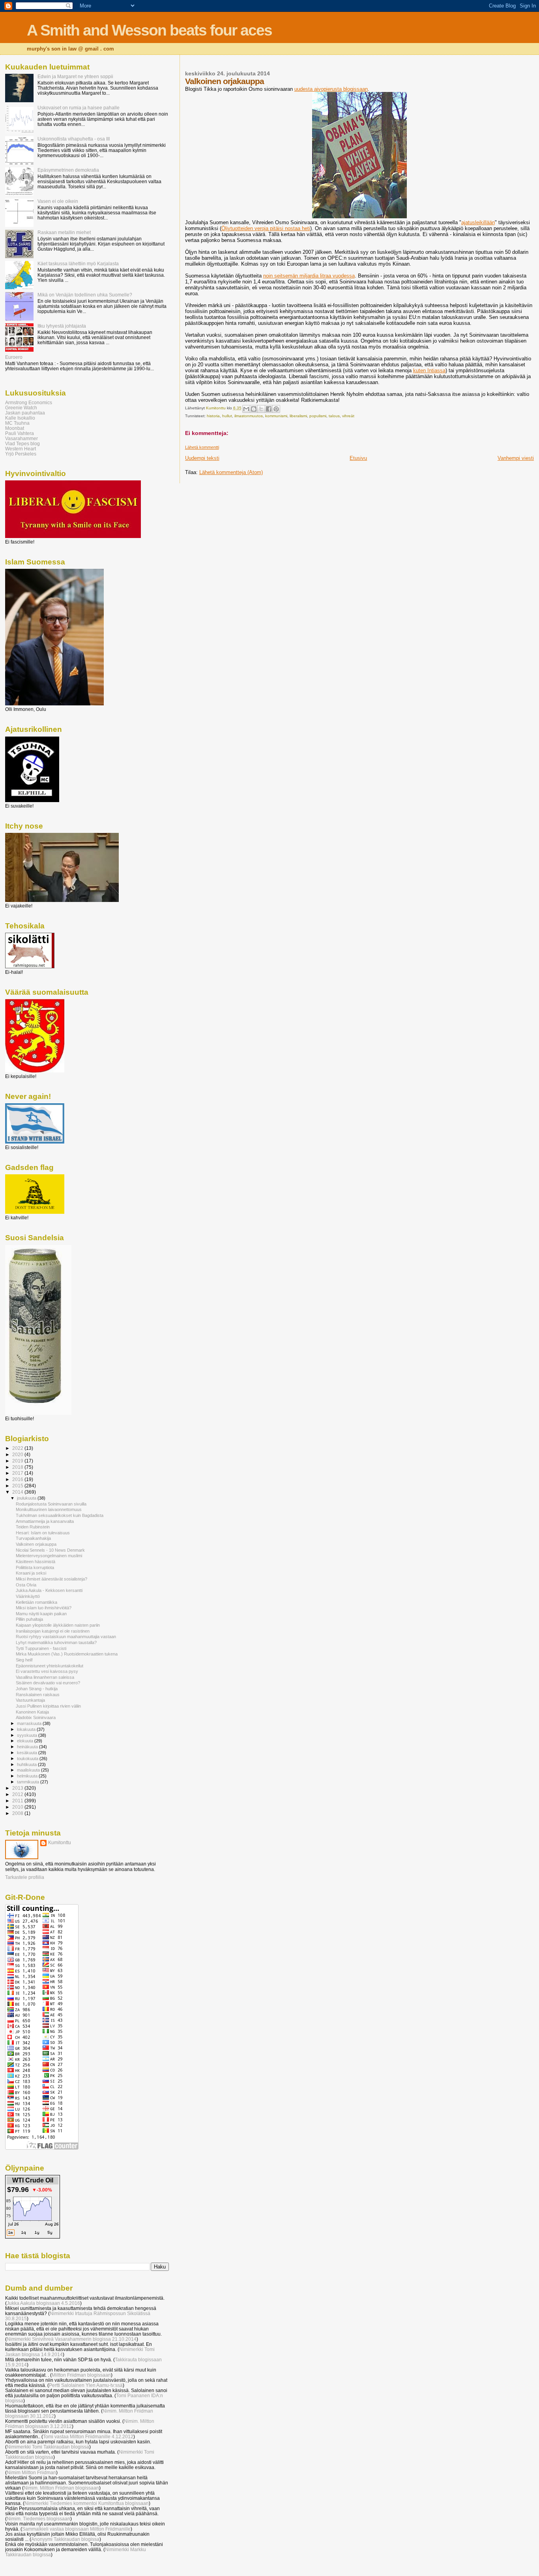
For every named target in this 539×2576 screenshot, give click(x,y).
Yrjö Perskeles (21, 454)
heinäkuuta (28, 1747)
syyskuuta (28, 1735)
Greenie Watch (21, 408)
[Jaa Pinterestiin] (276, 409)
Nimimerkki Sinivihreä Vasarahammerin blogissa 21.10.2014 (72, 2339)
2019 (18, 1461)
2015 (18, 1486)
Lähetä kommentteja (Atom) (231, 472)
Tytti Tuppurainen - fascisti (41, 1648)
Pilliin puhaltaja (29, 1619)
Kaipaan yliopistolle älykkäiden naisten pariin (58, 1625)
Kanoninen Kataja (32, 1712)
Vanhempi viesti (516, 458)
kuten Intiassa (429, 370)
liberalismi (298, 416)
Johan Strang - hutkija (37, 1689)
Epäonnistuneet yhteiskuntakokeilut (50, 1666)
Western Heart (21, 449)
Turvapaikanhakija (33, 1538)
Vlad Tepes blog (22, 443)
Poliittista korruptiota (35, 1567)
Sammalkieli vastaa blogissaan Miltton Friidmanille (76, 2529)
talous (334, 416)
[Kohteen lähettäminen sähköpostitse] (246, 409)
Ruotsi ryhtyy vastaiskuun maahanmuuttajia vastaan (66, 1637)
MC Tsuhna (17, 423)
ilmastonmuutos (249, 416)
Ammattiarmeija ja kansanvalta (45, 1521)
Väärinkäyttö (28, 1596)
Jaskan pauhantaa (25, 413)
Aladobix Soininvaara (36, 1717)
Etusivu (358, 458)
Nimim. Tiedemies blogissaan (38, 2519)
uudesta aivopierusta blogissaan (331, 89)
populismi (318, 416)
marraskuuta (30, 1723)
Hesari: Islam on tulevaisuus (43, 1533)
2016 (18, 1479)
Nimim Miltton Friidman (31, 2472)
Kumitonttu (60, 1843)
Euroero (14, 357)
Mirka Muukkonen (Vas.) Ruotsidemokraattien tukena (67, 1654)
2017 (18, 1473)
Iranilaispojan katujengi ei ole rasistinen (53, 1631)
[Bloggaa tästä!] (254, 409)
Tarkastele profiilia (25, 1877)
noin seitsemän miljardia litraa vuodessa (309, 276)
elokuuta (26, 1741)
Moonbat (15, 428)
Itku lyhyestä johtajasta (62, 326)
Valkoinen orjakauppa (36, 1544)
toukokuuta (28, 1759)
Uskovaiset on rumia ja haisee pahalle (79, 108)
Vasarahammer (22, 438)
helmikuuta (28, 1776)
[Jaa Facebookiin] (269, 409)
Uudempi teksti (202, 458)
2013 (18, 1788)
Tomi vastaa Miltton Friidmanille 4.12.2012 (88, 2436)
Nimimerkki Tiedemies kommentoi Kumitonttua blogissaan (87, 2503)
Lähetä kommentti (202, 447)
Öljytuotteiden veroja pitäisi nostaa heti (266, 228)
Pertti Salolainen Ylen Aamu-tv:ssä (86, 2385)
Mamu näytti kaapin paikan (41, 1614)
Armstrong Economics (29, 402)
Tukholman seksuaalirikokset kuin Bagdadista (60, 1515)
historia (213, 416)
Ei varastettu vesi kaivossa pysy (47, 1671)
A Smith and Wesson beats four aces (149, 30)
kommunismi (276, 416)
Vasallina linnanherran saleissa (45, 1677)
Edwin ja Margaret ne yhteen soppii (75, 76)
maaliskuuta (29, 1770)
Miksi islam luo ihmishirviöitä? (44, 1608)
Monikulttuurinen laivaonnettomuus (49, 1509)
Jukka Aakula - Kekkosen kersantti (49, 1590)
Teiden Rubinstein (33, 1527)
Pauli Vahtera (20, 433)
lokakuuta (27, 1729)
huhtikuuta (27, 1764)
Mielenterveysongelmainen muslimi (49, 1556)
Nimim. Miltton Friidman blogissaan (61, 2488)
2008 (18, 1813)
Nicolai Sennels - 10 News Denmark (50, 1550)
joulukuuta (27, 1498)
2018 (18, 1467)
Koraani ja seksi (31, 1573)
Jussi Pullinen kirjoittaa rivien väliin (48, 1706)
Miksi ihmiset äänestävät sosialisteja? (51, 1579)
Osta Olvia (26, 1585)
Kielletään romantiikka (36, 1602)
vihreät (348, 416)
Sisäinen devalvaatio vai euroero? (48, 1683)
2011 (18, 1801)
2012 (18, 1794)
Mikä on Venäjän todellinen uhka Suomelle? (85, 295)
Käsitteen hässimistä (36, 1562)
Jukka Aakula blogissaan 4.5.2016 (43, 2303)
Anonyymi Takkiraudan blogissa (65, 2539)
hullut (227, 416)
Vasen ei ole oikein (58, 201)
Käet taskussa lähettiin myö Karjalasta (78, 263)
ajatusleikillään (478, 222)
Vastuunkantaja (30, 1700)
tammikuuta (29, 1782)
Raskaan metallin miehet (64, 232)
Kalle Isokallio (20, 418)
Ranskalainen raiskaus (38, 1695)
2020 (18, 1454)
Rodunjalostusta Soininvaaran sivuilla (51, 1504)
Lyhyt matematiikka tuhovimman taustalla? (56, 1642)
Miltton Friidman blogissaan (81, 2375)
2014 (18, 1492)
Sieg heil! (24, 1660)
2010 (18, 1807)
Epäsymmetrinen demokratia (68, 170)
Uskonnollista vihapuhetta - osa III (74, 139)
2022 (18, 1448)
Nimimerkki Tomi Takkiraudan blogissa (48, 2447)
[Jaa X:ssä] (261, 409)
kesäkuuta (28, 1753)
